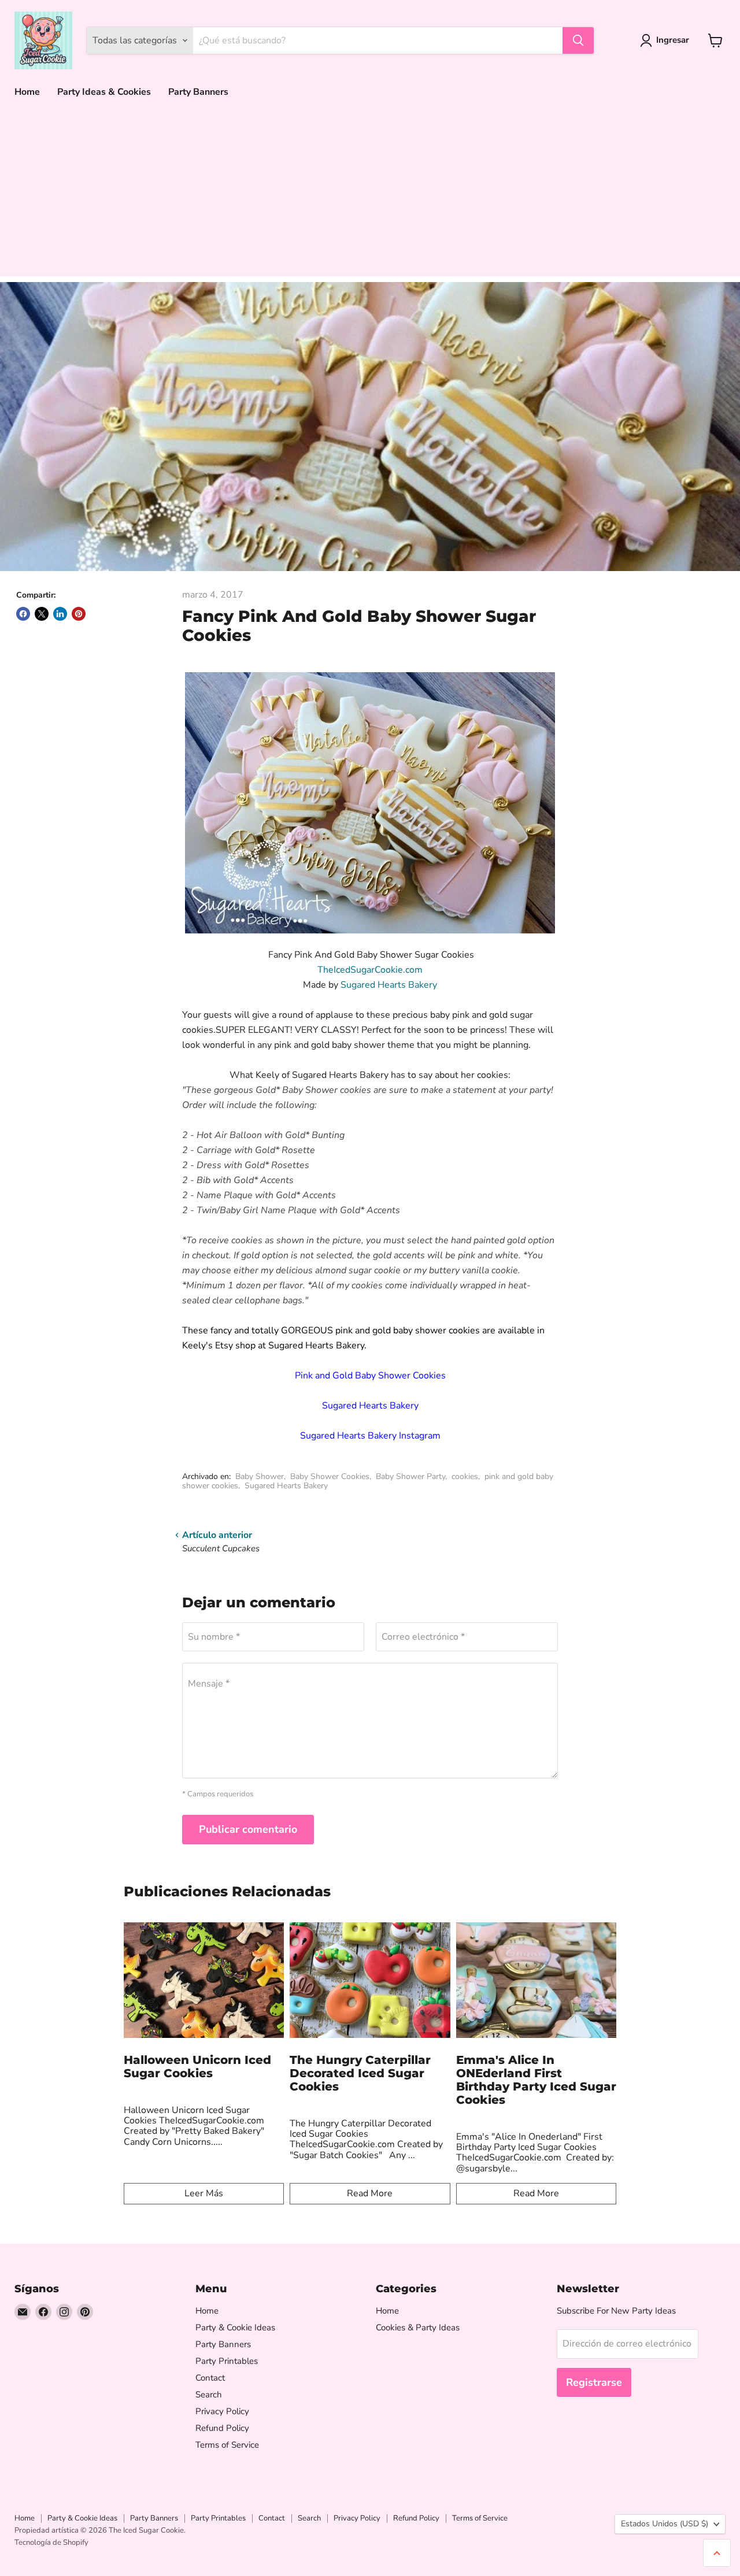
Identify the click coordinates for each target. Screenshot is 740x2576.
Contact (210, 2378)
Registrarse (594, 2382)
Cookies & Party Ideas (418, 2327)
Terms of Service (227, 2445)
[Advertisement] (370, 195)
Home (27, 92)
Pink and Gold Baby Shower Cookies (370, 1376)
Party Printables (227, 2361)
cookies (465, 1476)
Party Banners (198, 92)
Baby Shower (260, 1476)
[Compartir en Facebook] (23, 614)
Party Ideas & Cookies (104, 92)
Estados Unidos (665, 2524)
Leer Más (204, 2193)
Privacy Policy (222, 2411)
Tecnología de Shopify (51, 2542)
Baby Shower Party (410, 1476)
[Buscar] (578, 40)
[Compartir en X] (42, 614)
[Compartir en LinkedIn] (60, 614)
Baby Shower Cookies (330, 1476)
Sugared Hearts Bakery (389, 985)
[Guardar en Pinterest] (79, 614)
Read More (370, 2193)
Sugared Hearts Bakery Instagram (370, 1436)
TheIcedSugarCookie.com (370, 970)
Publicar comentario (248, 1829)
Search (209, 2395)
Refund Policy (222, 2428)
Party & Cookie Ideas (235, 2327)
